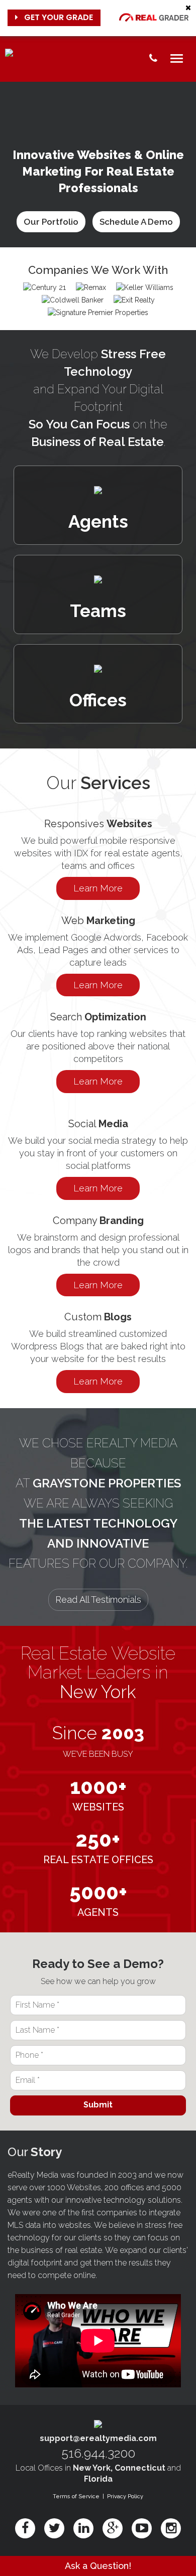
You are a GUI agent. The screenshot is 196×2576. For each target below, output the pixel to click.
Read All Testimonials (98, 1600)
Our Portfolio (51, 222)
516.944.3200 (98, 2453)
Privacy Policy (125, 2496)
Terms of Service (76, 2496)
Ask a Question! (98, 2566)
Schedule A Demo (136, 222)
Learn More (98, 888)
